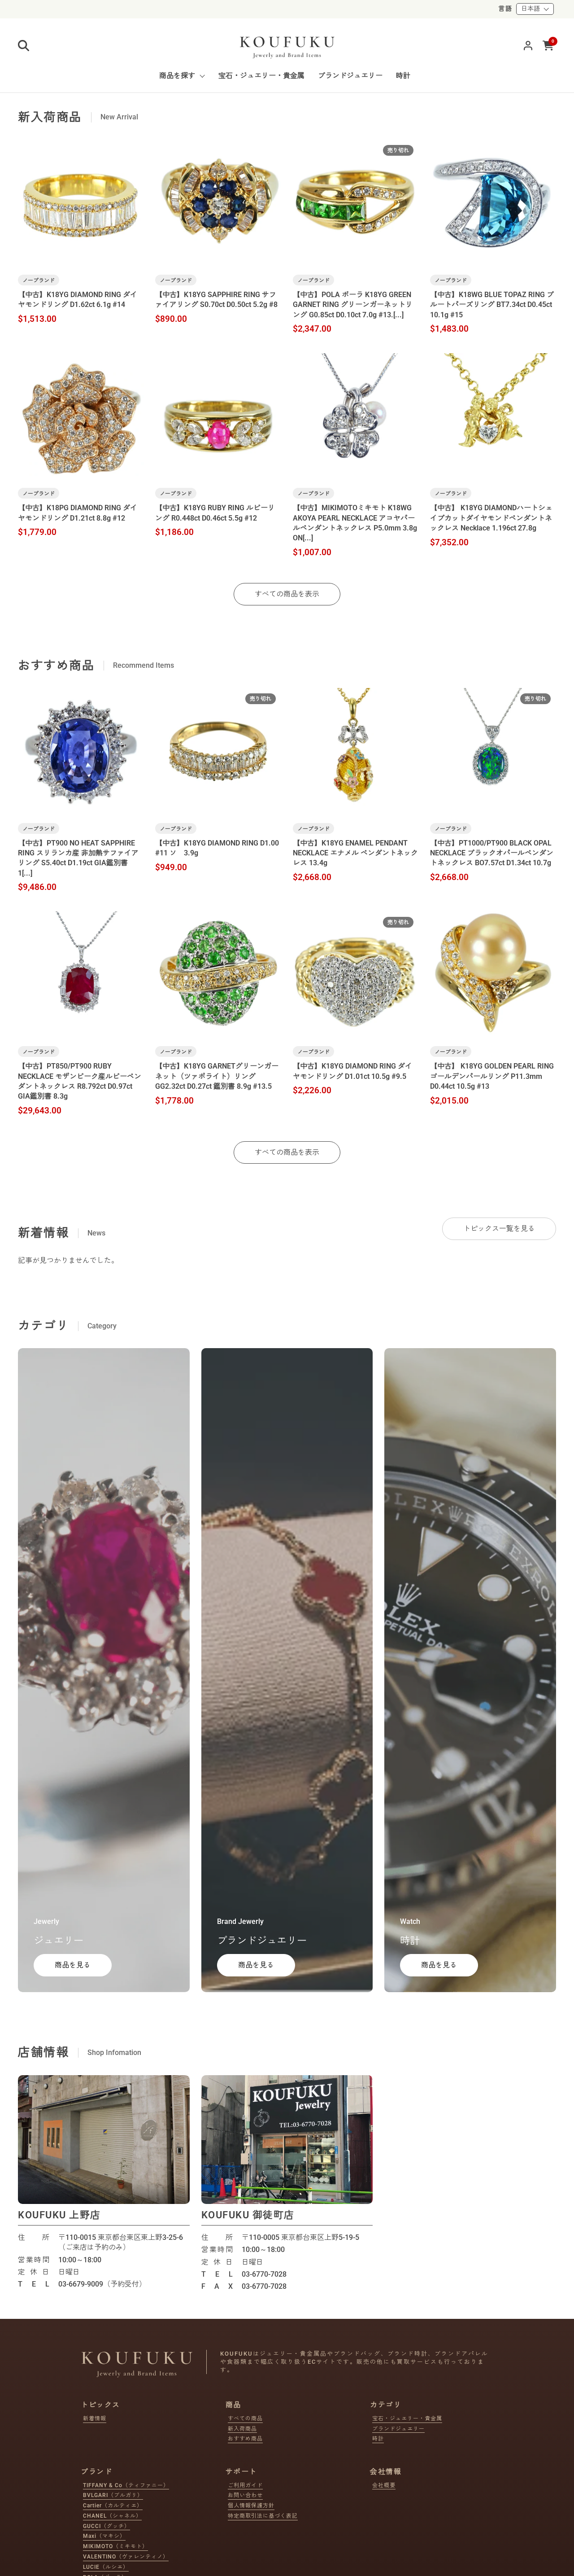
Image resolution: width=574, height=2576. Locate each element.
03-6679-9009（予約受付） (102, 2284)
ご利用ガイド (245, 2485)
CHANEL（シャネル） (112, 2516)
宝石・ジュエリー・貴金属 (407, 2418)
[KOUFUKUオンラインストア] (287, 45)
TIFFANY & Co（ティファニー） (126, 2485)
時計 (378, 2439)
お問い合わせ (245, 2495)
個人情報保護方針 (251, 2506)
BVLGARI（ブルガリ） (113, 2495)
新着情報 (95, 2418)
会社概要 (384, 2485)
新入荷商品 (242, 2429)
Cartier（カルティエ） (113, 2506)
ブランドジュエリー (398, 2429)
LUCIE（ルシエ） (106, 2567)
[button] (24, 46)
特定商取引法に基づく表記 (263, 2516)
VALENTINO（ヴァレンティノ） (126, 2557)
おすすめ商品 (245, 2439)
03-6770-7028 (264, 2274)
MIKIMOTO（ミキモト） (115, 2546)
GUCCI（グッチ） (107, 2526)
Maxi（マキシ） (104, 2536)
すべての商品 (245, 2418)
